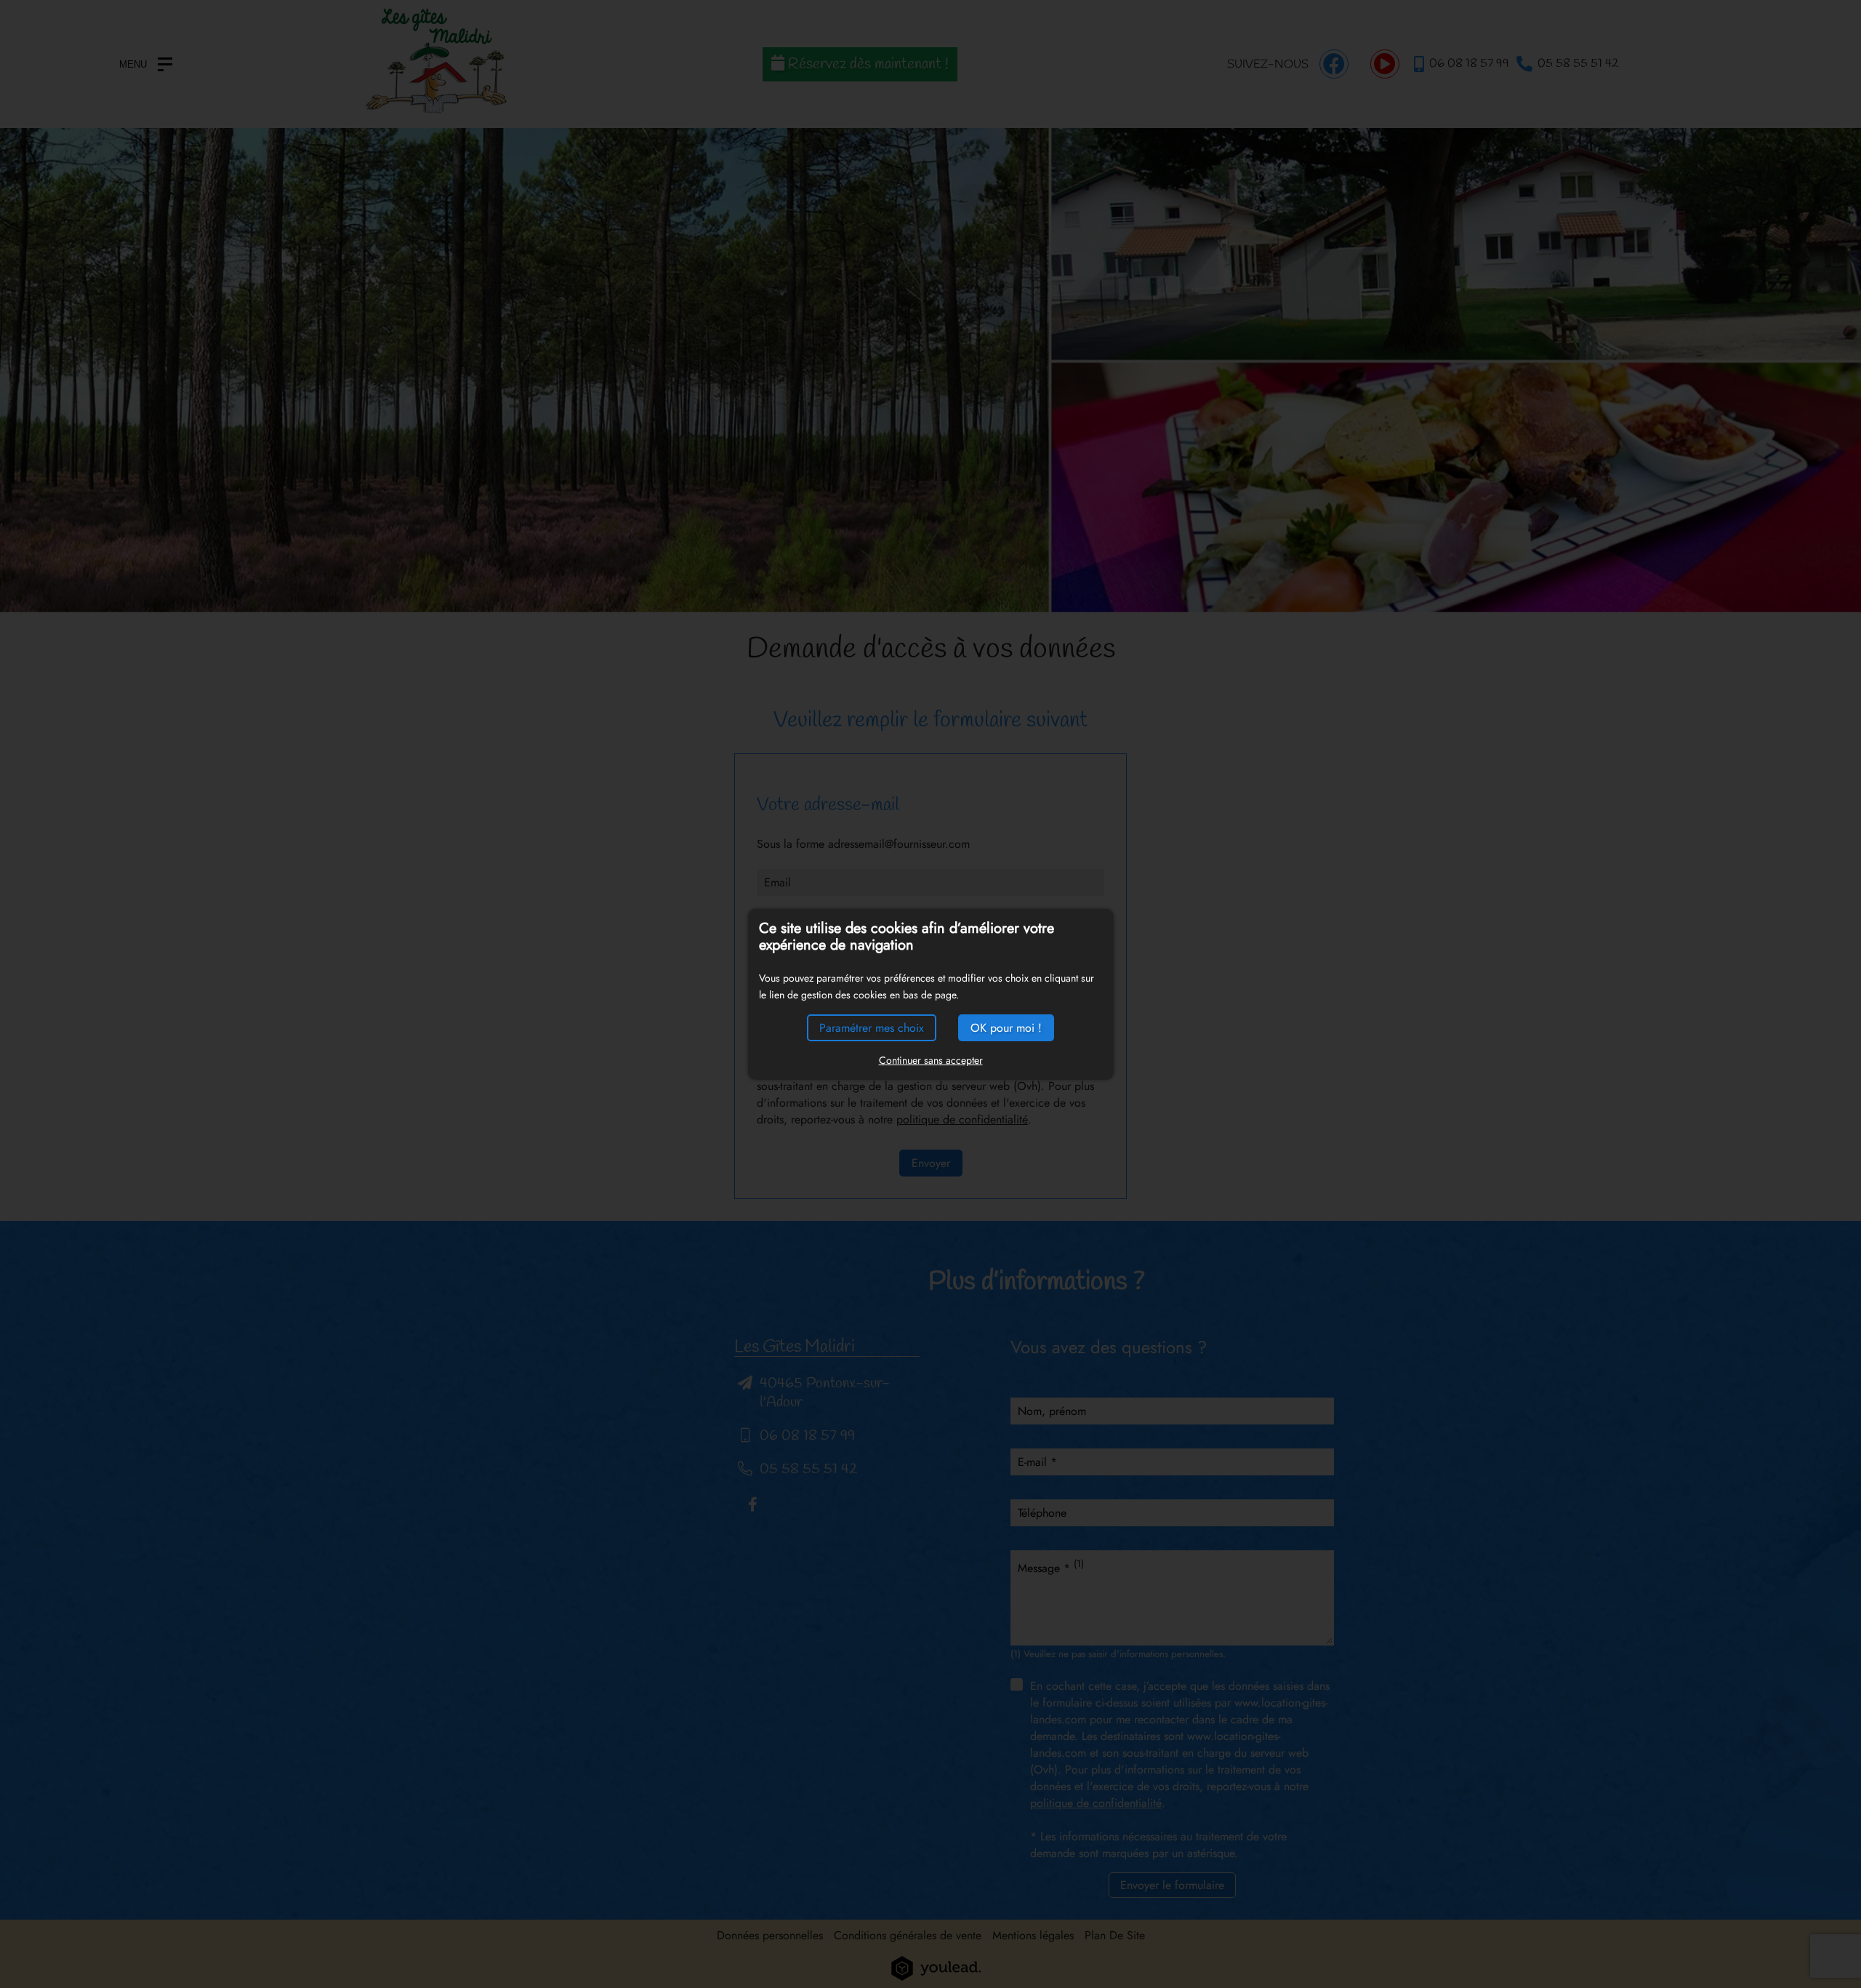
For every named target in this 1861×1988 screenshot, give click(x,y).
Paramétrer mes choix (872, 1028)
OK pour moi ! (1006, 1028)
